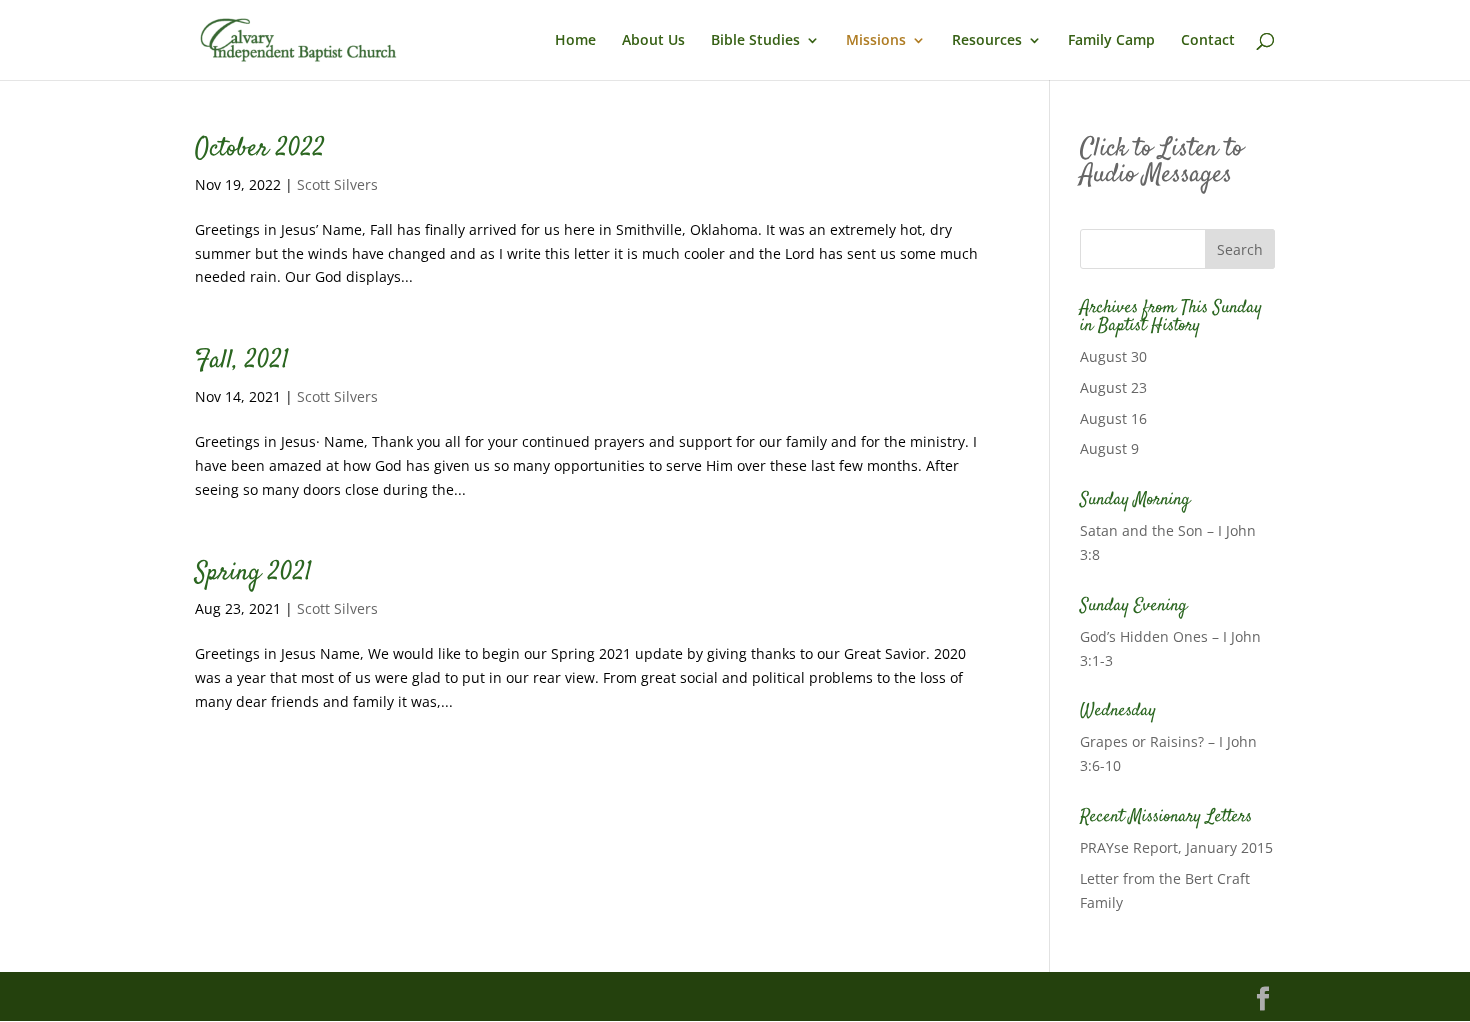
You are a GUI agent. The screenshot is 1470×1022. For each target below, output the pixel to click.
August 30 (1113, 356)
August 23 (1113, 387)
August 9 (1109, 448)
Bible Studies (755, 41)
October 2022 (260, 149)
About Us (653, 41)
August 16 (1113, 418)
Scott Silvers (337, 184)
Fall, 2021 (242, 361)
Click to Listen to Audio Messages (1161, 162)
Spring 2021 (253, 573)
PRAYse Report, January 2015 (1176, 847)
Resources (987, 41)
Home (575, 41)
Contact (1208, 41)
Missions (876, 41)
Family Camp (1111, 41)
